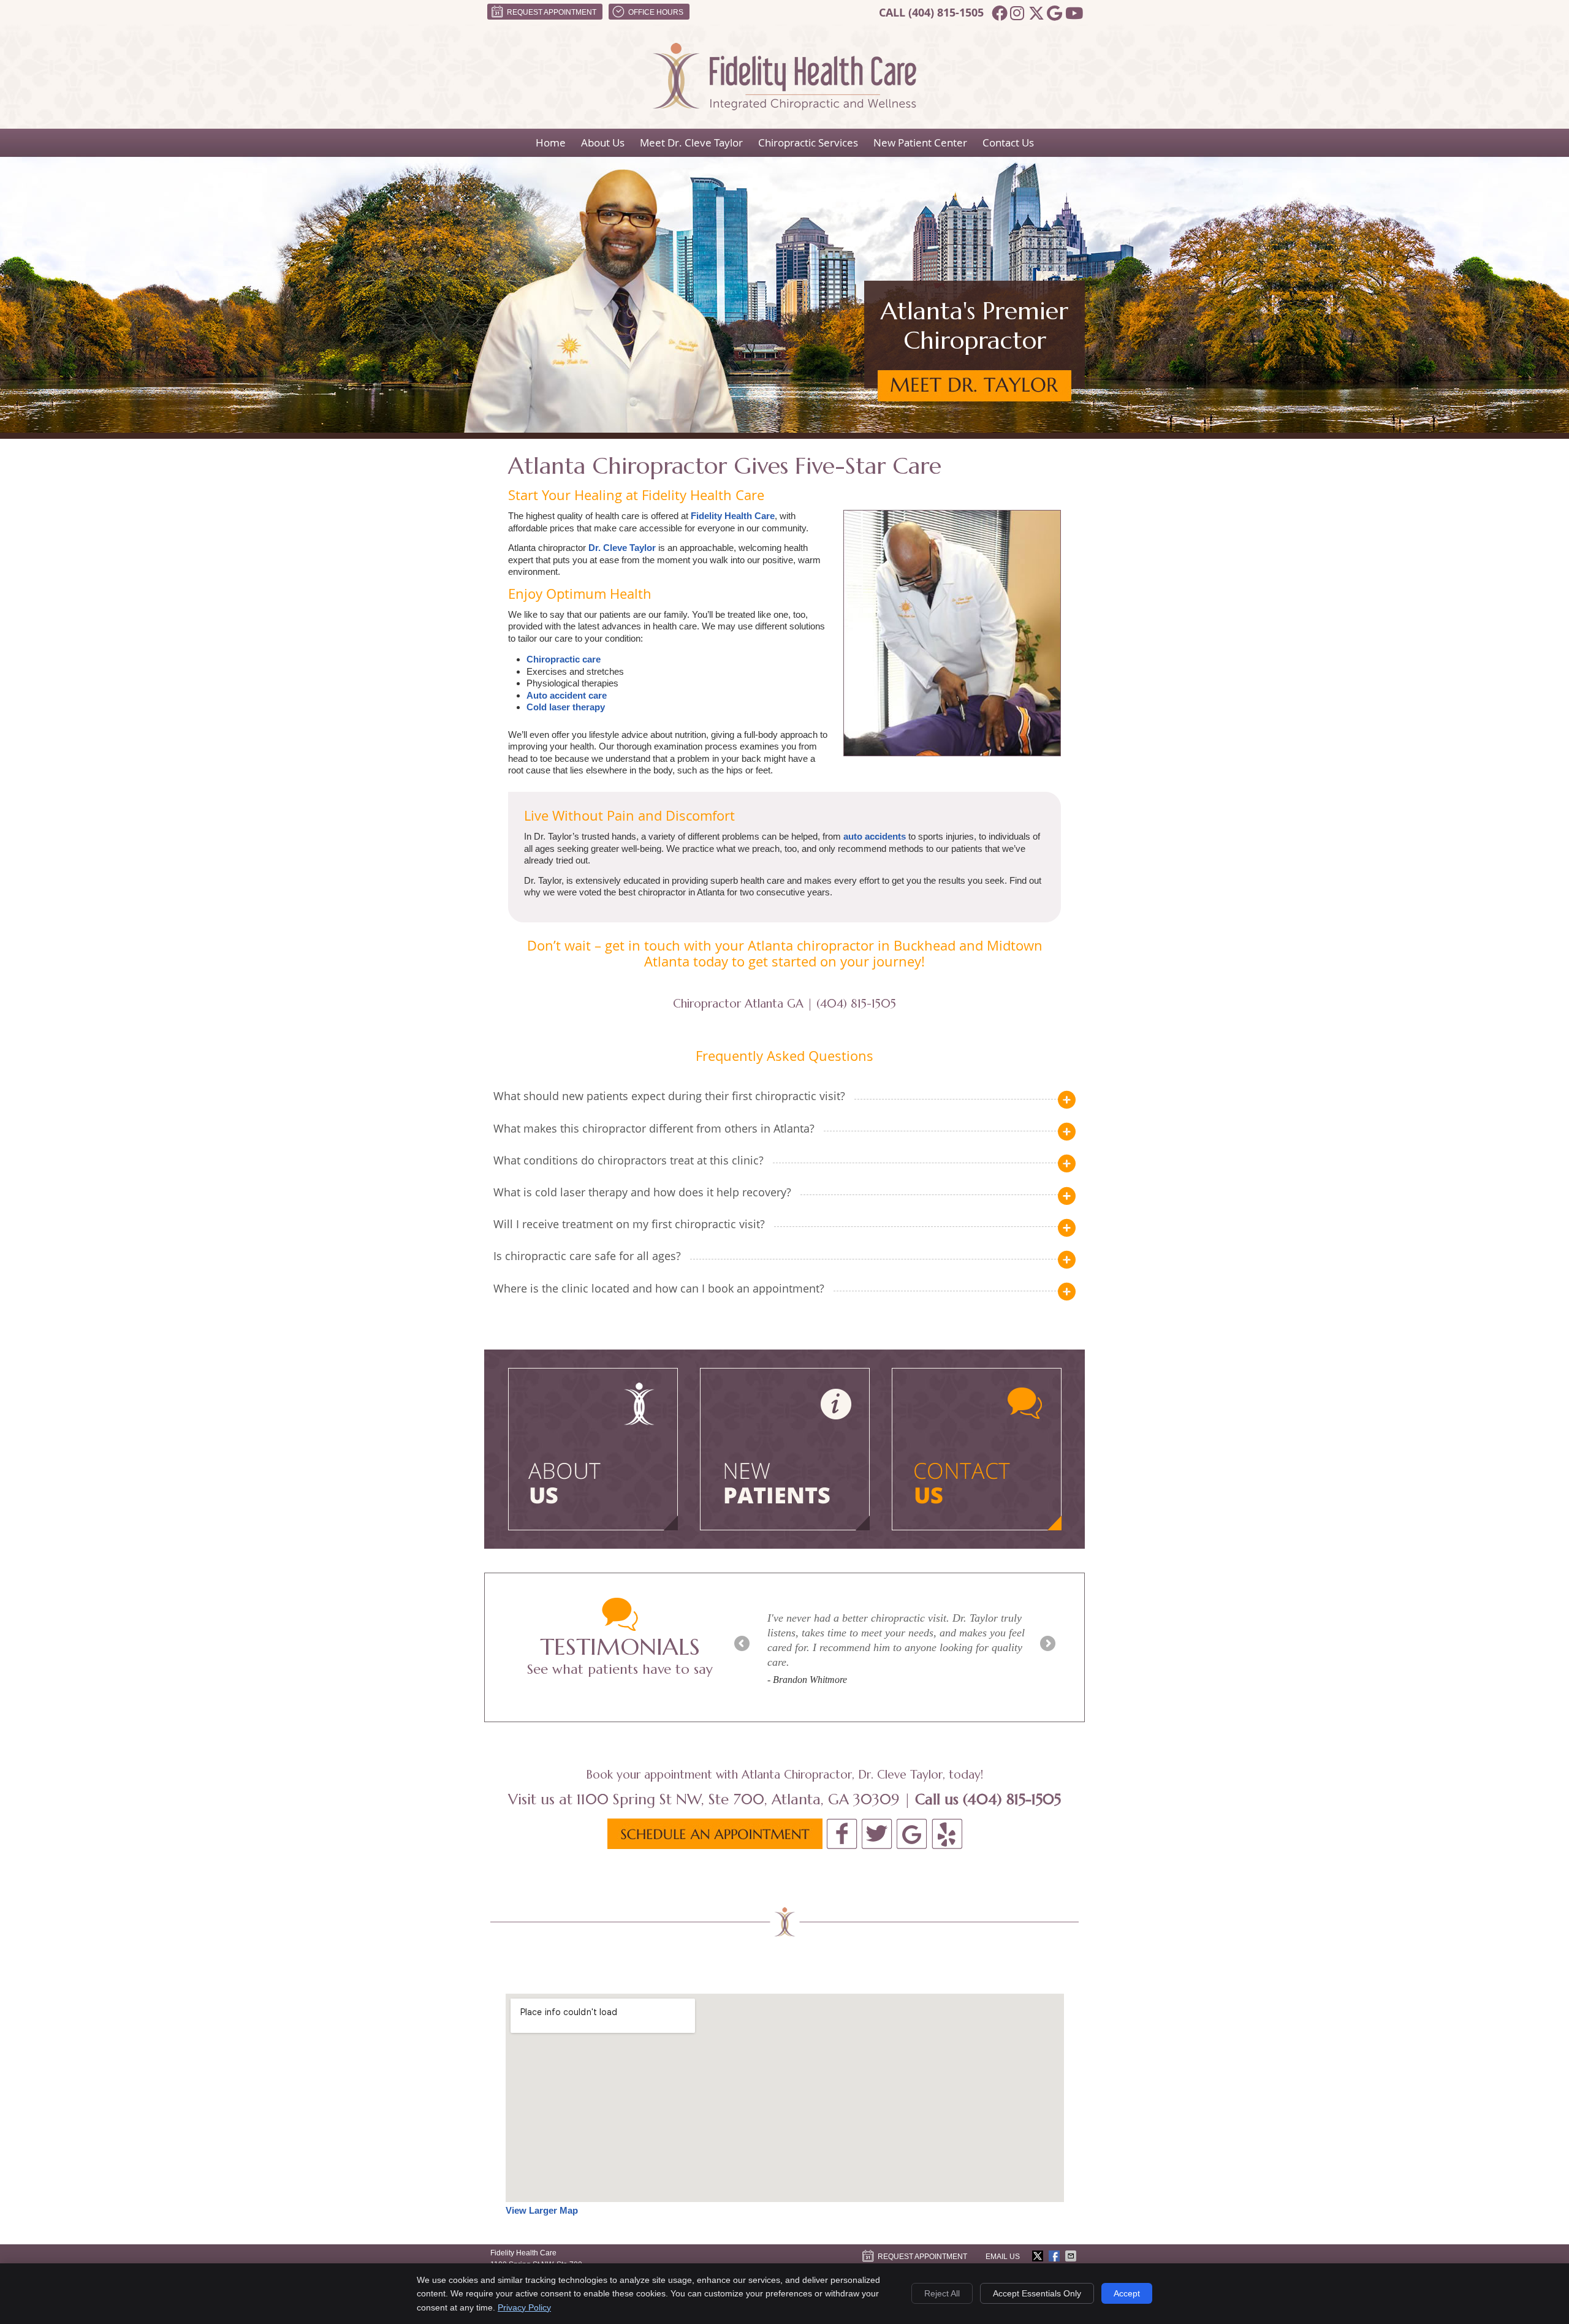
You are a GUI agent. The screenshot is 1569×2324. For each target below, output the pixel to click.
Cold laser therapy (566, 707)
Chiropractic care (564, 659)
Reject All (942, 2293)
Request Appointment (552, 12)
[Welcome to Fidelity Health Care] (784, 107)
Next (1047, 1644)
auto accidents (875, 836)
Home (551, 142)
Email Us (1003, 2257)
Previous (743, 1644)
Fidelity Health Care (733, 516)
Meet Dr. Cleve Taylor (691, 142)
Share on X (1039, 2256)
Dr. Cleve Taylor (622, 548)
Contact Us (1008, 142)
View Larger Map (542, 2210)
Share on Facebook (1055, 2256)
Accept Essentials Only (1037, 2293)
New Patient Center (920, 142)
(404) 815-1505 (946, 13)
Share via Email (1072, 2256)
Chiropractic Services (808, 142)
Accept (1127, 2293)
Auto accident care (567, 695)
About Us (603, 142)
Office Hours (656, 12)
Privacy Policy (524, 2307)
